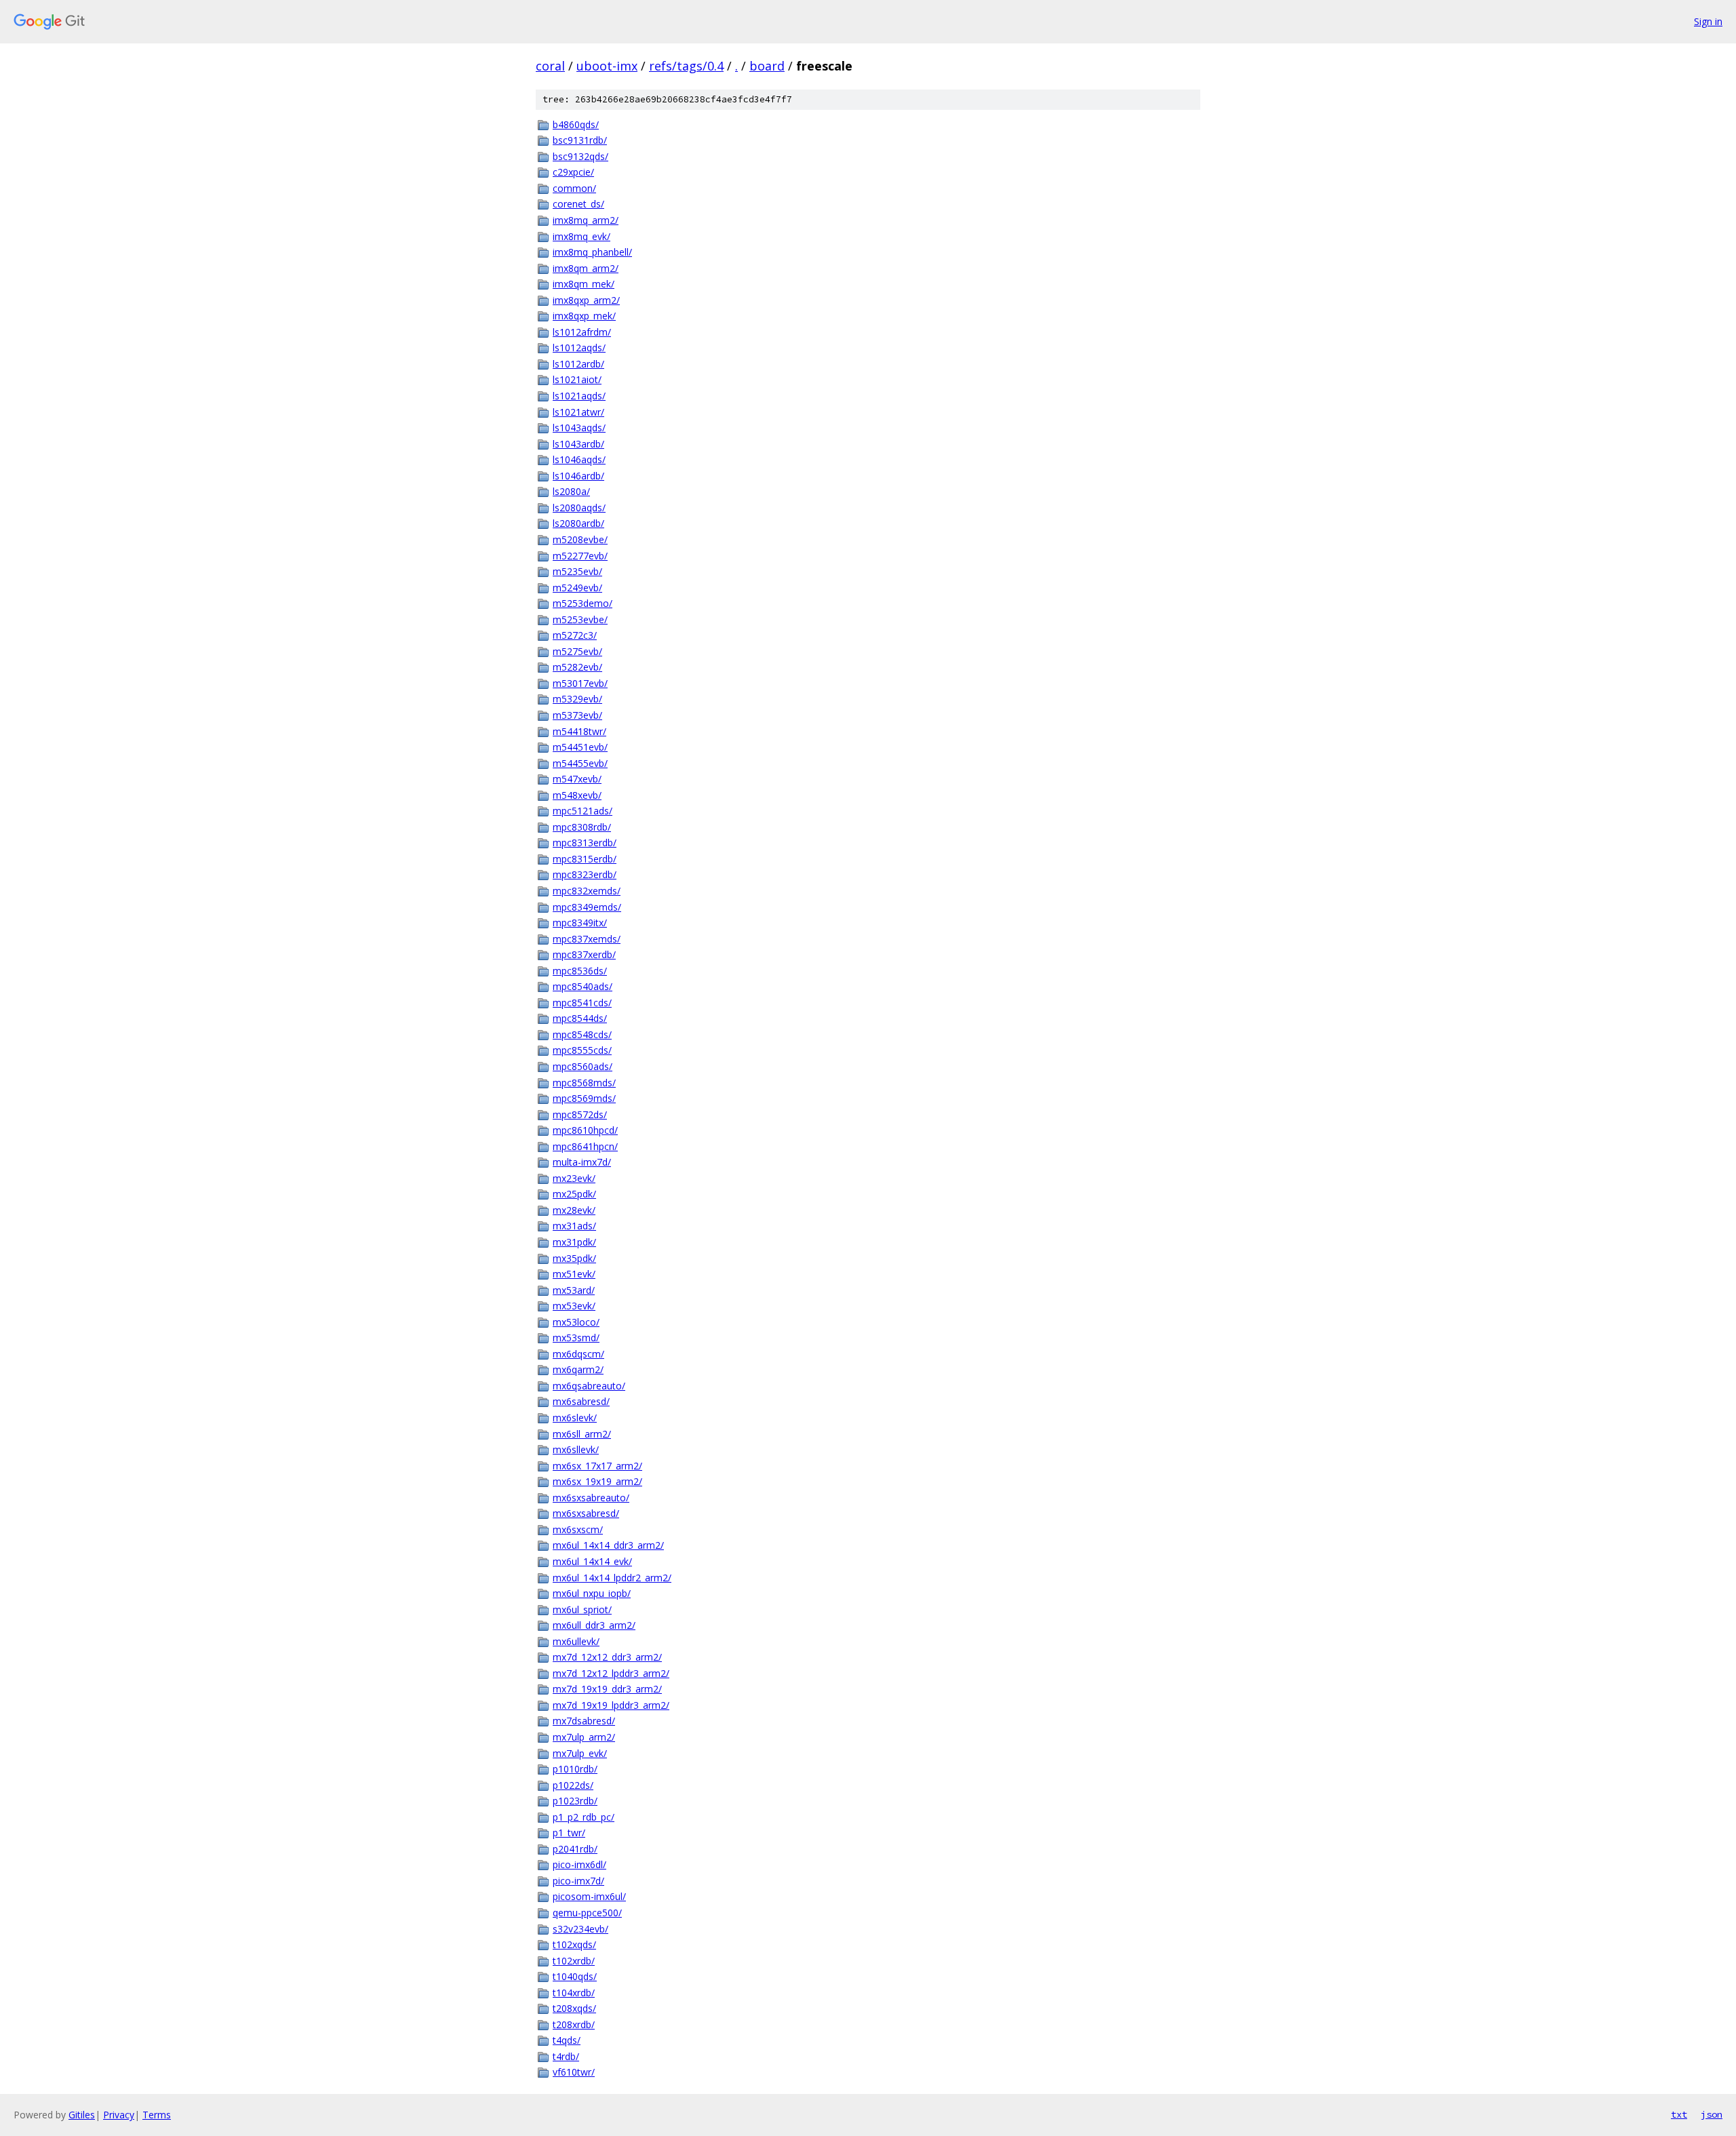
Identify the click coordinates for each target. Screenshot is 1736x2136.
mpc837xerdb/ (584, 954)
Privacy (119, 2115)
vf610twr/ (574, 2072)
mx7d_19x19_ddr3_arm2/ (607, 1689)
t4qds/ (567, 2040)
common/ (574, 188)
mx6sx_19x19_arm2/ (597, 1481)
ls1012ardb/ (578, 364)
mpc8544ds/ (580, 1018)
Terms (157, 2115)
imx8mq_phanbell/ (592, 252)
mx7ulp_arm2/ (584, 1737)
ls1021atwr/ (578, 412)
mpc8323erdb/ (585, 874)
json (1712, 2114)
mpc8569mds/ (584, 1098)
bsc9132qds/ (580, 156)
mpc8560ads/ (583, 1066)
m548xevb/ (577, 795)
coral (550, 66)
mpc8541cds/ (582, 1003)
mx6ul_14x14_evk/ (592, 1561)
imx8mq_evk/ (581, 236)
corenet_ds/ (578, 204)
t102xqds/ (574, 1944)
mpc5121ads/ (583, 811)
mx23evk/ (574, 1178)
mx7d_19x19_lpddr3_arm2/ (611, 1705)
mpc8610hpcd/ (585, 1130)
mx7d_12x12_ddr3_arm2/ (607, 1657)
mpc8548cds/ (582, 1034)
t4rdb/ (566, 2056)
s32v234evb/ (580, 1929)
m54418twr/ (579, 731)
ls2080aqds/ (579, 508)
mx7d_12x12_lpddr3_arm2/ (611, 1673)
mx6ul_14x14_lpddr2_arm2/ (612, 1578)
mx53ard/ (574, 1290)
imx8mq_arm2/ (586, 220)
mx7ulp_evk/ (580, 1753)
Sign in (1708, 21)
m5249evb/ (577, 588)
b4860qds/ (576, 124)
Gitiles (82, 2115)
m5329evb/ (577, 699)
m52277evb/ (580, 556)
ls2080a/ (571, 491)
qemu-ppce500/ (587, 1913)
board (767, 66)
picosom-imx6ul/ (589, 1896)
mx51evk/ (574, 1274)
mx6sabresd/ (581, 1401)
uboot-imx (607, 66)
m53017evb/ (580, 683)
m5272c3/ (575, 635)
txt (1679, 2114)
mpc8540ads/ (583, 986)
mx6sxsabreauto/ (591, 1498)
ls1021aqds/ (579, 396)
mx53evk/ (574, 1306)
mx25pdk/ (574, 1194)
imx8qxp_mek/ (584, 316)
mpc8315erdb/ (585, 859)
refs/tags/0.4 (686, 66)
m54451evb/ (580, 747)
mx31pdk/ (574, 1242)
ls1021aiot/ (577, 379)
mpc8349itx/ (580, 923)
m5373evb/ (577, 715)
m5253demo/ (583, 603)
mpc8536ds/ (580, 971)
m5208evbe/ (580, 539)
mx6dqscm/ (578, 1354)
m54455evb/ (580, 763)
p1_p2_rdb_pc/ (584, 1817)
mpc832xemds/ (587, 891)
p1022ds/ (573, 1785)
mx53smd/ (576, 1338)
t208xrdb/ (574, 2024)
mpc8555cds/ (582, 1050)
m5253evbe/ (580, 619)
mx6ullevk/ (576, 1641)
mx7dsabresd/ (584, 1721)
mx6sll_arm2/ (582, 1434)
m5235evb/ (577, 571)
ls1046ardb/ (578, 476)
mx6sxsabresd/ (586, 1513)
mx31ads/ (574, 1226)
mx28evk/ (574, 1210)
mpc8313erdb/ (585, 843)
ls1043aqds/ (579, 428)
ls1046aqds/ (579, 459)
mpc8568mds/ (584, 1083)
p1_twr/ (569, 1833)
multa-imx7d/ (582, 1162)
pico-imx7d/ (578, 1881)
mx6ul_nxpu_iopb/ (592, 1593)
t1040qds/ (575, 1976)
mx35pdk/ (574, 1258)
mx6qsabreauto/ (589, 1386)
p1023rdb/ (575, 1801)
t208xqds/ (574, 2008)
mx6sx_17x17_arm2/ (597, 1466)
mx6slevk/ (575, 1418)
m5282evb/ (577, 667)
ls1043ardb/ (578, 444)
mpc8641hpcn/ (585, 1146)
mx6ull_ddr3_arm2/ (594, 1625)
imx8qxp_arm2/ (586, 300)
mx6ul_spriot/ (582, 1609)
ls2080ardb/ (578, 523)
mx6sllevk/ (576, 1449)
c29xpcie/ (573, 172)
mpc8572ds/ (580, 1114)
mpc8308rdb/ (582, 827)
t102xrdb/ (574, 1961)
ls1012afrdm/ (582, 332)
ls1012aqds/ (579, 348)
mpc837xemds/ (587, 939)
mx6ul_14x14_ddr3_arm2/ (608, 1545)
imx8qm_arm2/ (586, 268)
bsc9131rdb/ (580, 140)
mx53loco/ (576, 1322)
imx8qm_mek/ (584, 284)
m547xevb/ (577, 779)
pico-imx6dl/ (579, 1864)
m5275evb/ (577, 651)
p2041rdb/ (575, 1849)
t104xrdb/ (574, 1993)
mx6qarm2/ (578, 1369)
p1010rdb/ (575, 1769)
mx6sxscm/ (578, 1529)
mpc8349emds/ (587, 907)
